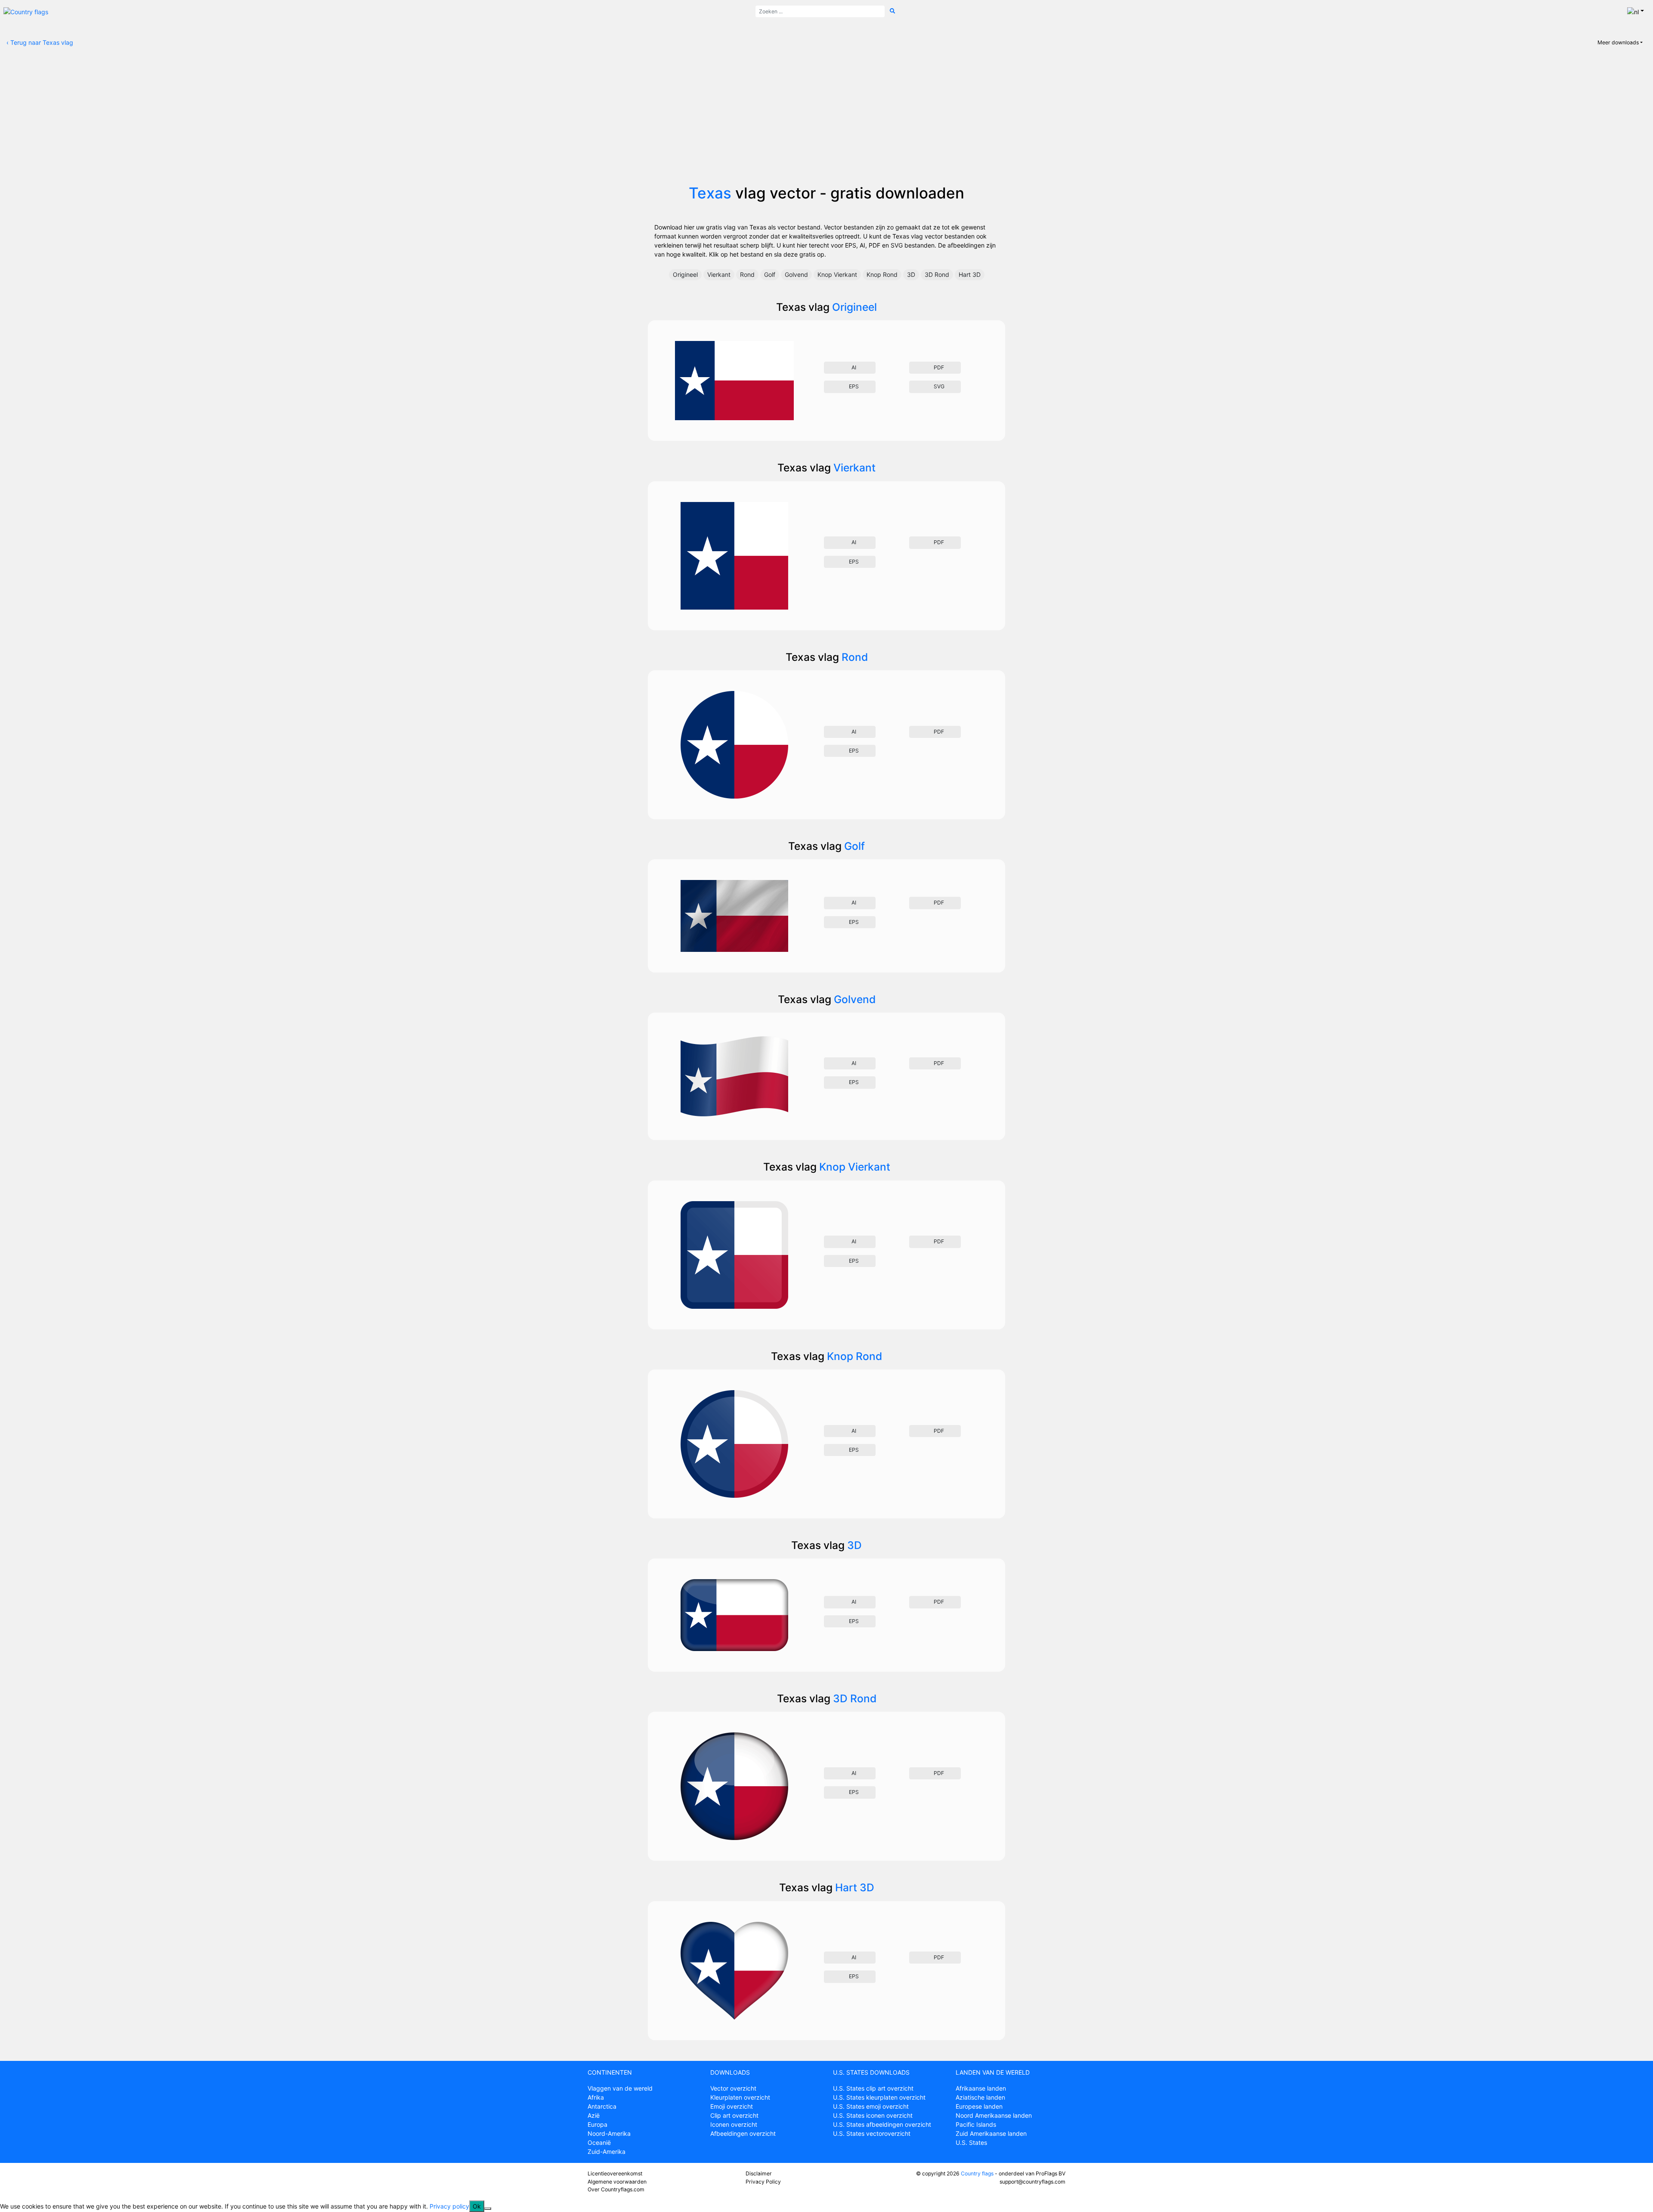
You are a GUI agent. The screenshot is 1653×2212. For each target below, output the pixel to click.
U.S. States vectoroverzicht (872, 2133)
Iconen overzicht (734, 2124)
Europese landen (979, 2106)
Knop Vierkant (837, 274)
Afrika (596, 2097)
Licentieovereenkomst (615, 2173)
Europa (597, 2124)
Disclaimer (759, 2173)
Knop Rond (882, 274)
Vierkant (719, 274)
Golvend (796, 274)
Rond (747, 274)
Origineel (685, 274)
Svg (938, 386)
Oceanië (599, 2142)
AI (853, 367)
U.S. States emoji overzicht (871, 2106)
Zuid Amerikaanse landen (991, 2133)
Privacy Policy (763, 2182)
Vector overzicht (733, 2088)
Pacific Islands (976, 2124)
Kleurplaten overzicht (740, 2097)
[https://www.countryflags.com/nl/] (26, 11)
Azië (594, 2115)
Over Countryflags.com (616, 2189)
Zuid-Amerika (607, 2152)
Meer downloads (1618, 42)
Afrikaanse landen (981, 2088)
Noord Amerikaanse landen (994, 2115)
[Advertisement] (826, 119)
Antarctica (602, 2106)
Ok (477, 2206)
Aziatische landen (980, 2097)
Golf (770, 274)
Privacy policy (449, 2206)
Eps (853, 386)
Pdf (938, 367)
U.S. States (971, 2142)
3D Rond (937, 274)
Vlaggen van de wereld (620, 2088)
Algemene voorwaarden (617, 2182)
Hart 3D (970, 274)
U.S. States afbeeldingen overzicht (882, 2124)
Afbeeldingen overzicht (743, 2133)
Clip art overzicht (734, 2115)
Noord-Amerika (609, 2133)
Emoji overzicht (732, 2106)
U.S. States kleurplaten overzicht (879, 2097)
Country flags (977, 2173)
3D (911, 274)
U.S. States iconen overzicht (873, 2115)
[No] (488, 2209)
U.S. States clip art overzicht (873, 2088)
